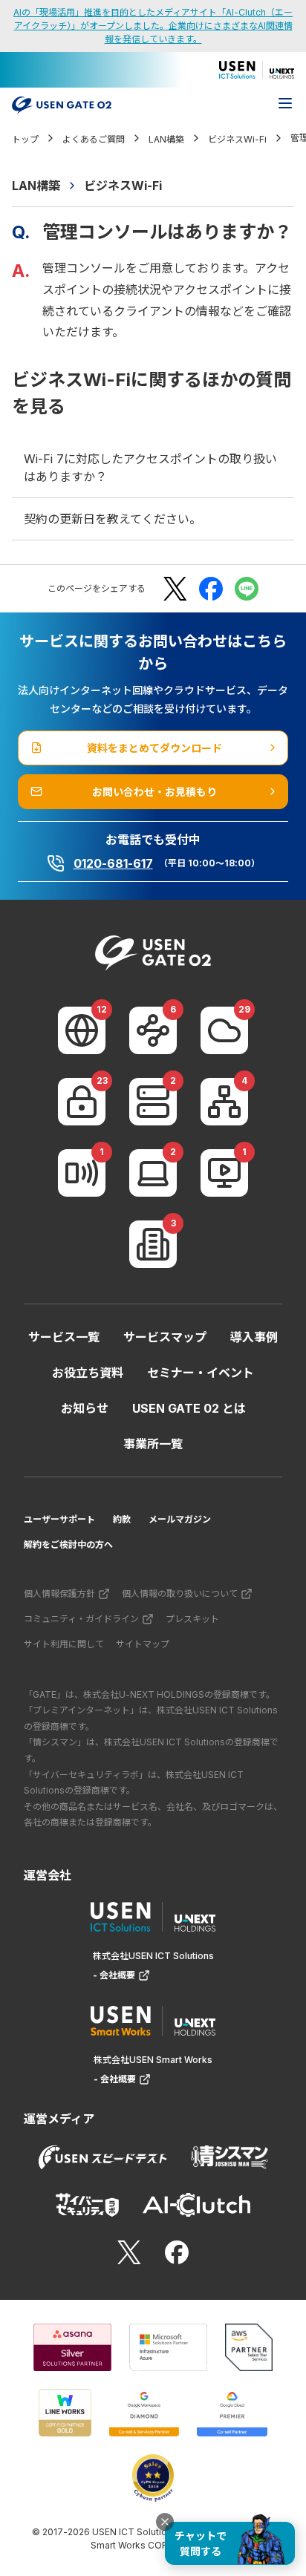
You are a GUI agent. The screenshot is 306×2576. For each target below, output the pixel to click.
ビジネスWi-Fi (123, 186)
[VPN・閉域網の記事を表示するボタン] (153, 1030)
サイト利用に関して (64, 1644)
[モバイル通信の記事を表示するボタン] (82, 1173)
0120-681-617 (113, 863)
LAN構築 (36, 186)
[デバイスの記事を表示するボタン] (153, 1173)
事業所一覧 (153, 1444)
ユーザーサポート (59, 1519)
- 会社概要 (114, 1975)
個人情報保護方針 (59, 1593)
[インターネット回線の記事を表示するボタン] (82, 1030)
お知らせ (85, 1408)
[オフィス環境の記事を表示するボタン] (153, 1244)
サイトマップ (143, 1644)
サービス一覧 (64, 1337)
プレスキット (192, 1619)
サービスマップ (165, 1337)
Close (165, 2522)
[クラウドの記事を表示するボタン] (224, 1030)
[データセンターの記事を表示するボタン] (153, 1102)
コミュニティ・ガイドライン (81, 1619)
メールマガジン (180, 1519)
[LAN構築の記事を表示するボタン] (224, 1102)
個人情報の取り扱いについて (180, 1593)
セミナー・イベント (201, 1373)
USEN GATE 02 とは (189, 1408)
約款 (122, 1519)
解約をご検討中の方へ (68, 1544)
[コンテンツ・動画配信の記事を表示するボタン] (224, 1173)
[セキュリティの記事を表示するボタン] (82, 1102)
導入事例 (254, 1337)
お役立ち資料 (88, 1373)
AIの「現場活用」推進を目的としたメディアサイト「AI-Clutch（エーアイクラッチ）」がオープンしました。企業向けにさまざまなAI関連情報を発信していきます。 (153, 26)
